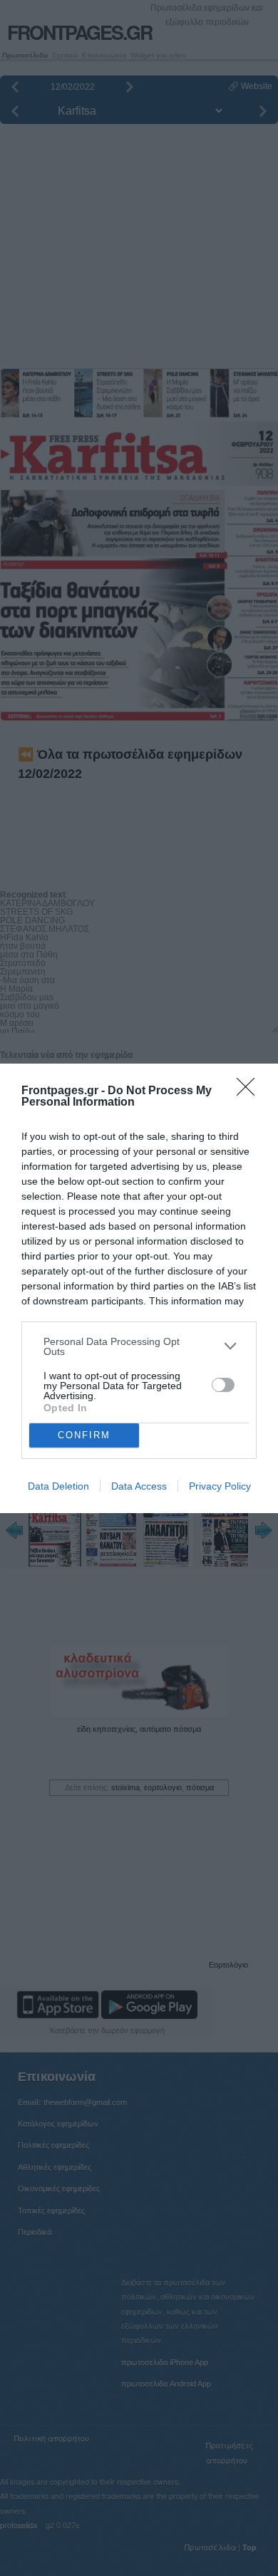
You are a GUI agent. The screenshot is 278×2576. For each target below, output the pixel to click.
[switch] (223, 1385)
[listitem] (139, 1346)
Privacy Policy (220, 1486)
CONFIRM (84, 1435)
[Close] (250, 1091)
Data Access (139, 1486)
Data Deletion (58, 1486)
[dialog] (139, 1288)
